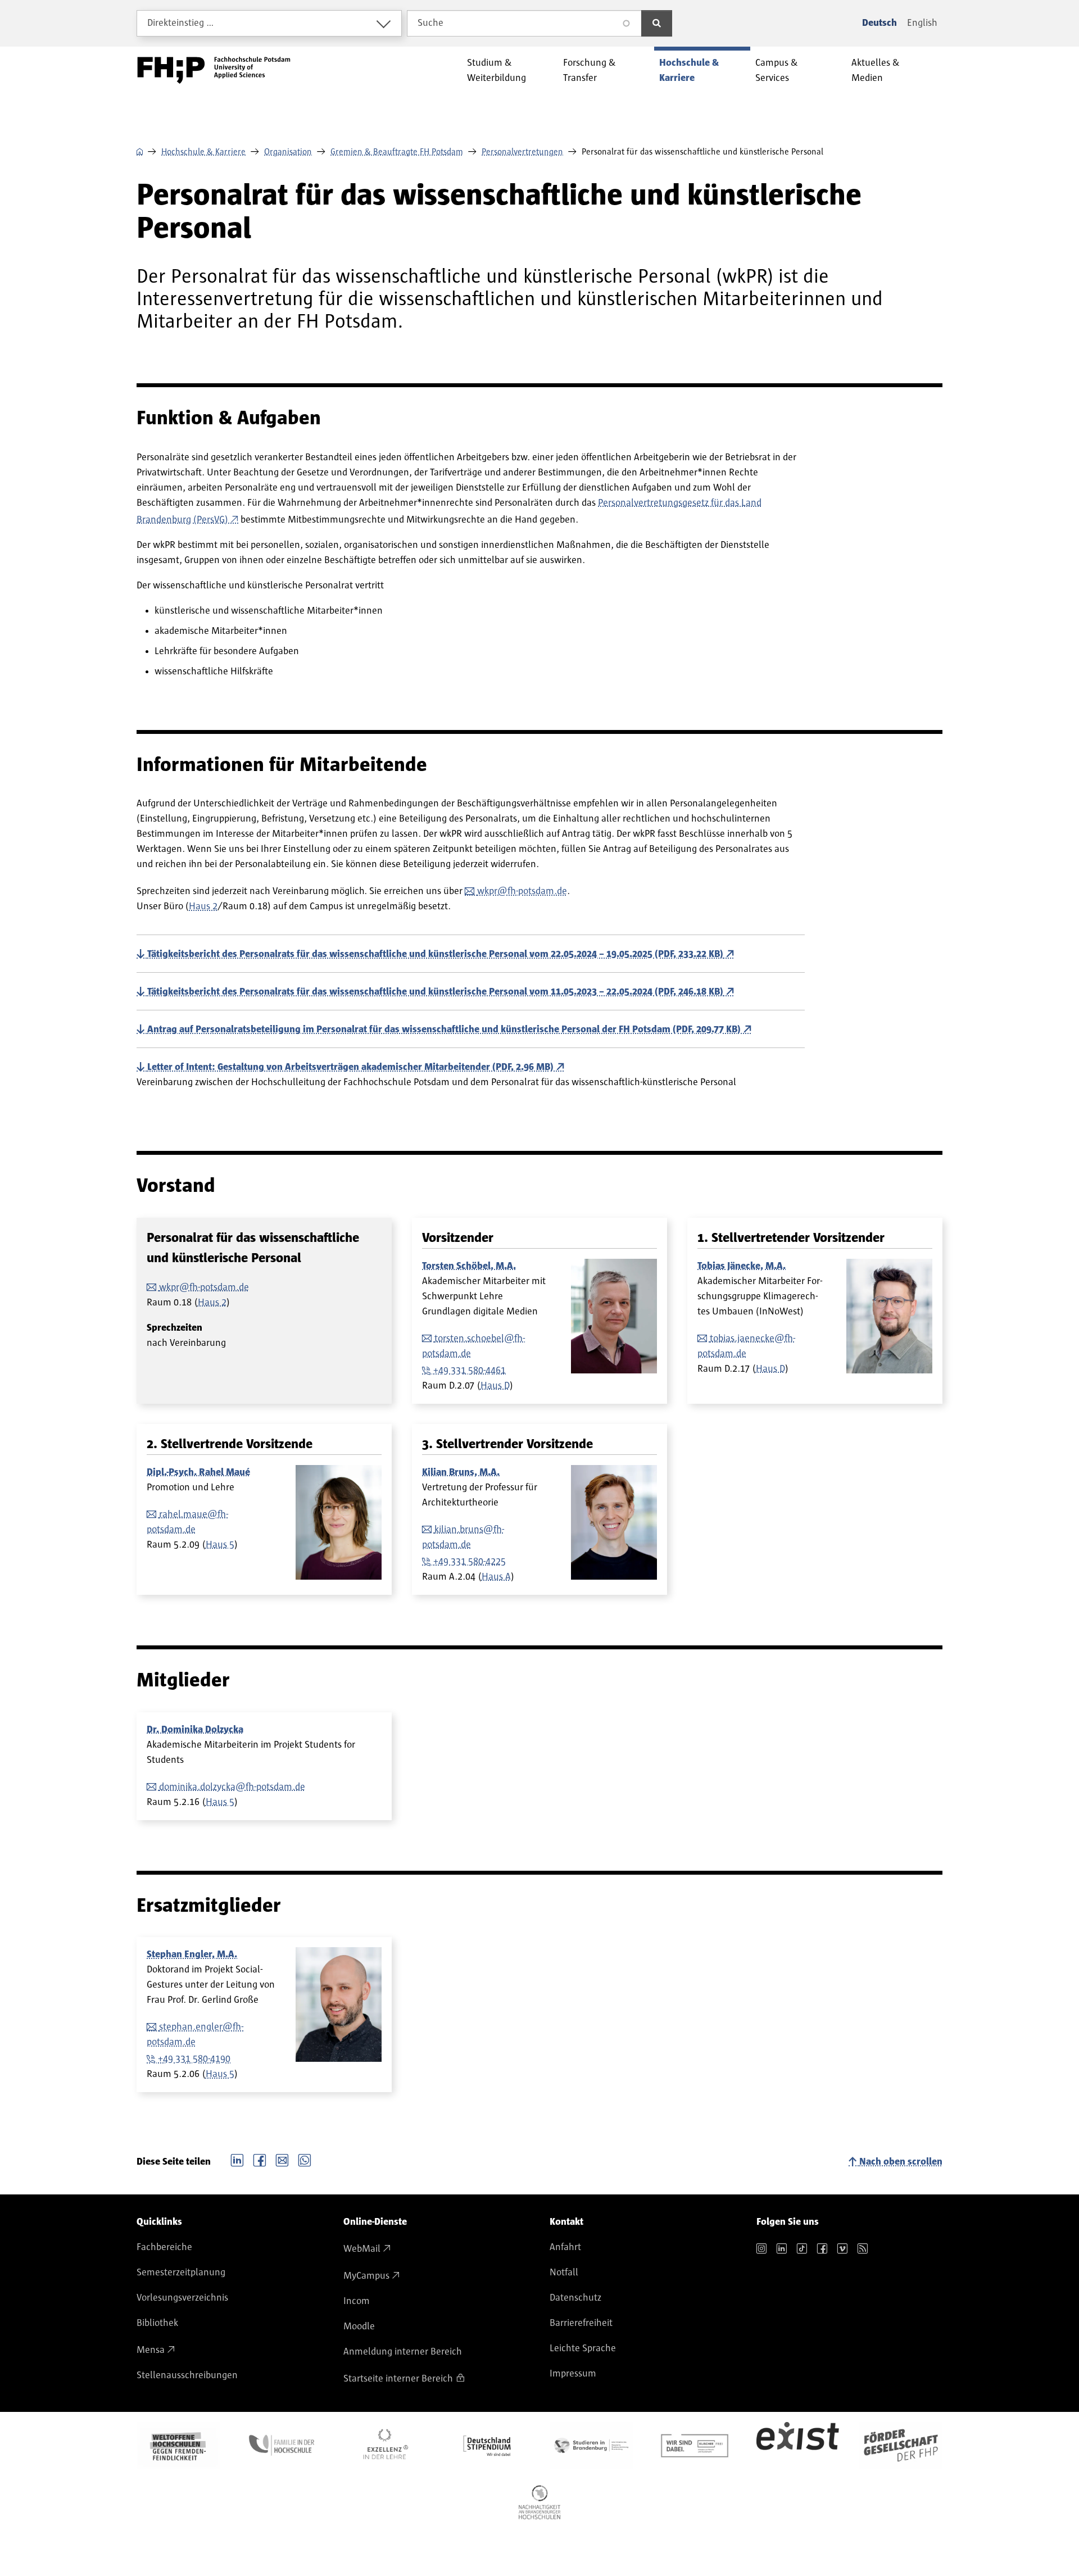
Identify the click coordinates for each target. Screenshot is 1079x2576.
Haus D (495, 1386)
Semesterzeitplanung (181, 2273)
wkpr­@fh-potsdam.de (522, 891)
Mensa (151, 2350)
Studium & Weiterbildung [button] (497, 71)
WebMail (362, 2249)
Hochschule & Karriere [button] (689, 71)
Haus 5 (220, 1545)
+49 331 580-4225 (470, 1562)
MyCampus (366, 2276)
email (282, 2159)
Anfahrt (565, 2247)
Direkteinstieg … (181, 23)
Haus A (496, 1577)
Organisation (288, 152)
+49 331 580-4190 (194, 2059)
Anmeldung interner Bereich (403, 2352)
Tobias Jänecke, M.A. (742, 1266)
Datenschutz (575, 2298)
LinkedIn (237, 2159)
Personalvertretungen (522, 152)
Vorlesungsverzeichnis (182, 2298)
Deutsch (879, 23)
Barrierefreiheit (581, 2323)
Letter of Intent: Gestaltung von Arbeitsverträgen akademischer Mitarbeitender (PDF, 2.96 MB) (350, 1067)
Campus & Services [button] (777, 71)
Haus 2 (203, 906)
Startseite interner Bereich (398, 2379)
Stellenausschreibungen (187, 2375)
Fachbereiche (164, 2247)
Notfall (564, 2273)
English (922, 23)
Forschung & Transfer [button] (590, 71)
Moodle (359, 2326)
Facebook (260, 2159)
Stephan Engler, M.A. (192, 1954)
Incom (357, 2301)
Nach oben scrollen (901, 2162)
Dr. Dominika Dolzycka (195, 1730)
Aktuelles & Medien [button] (876, 71)
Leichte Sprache (583, 2348)
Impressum (573, 2374)
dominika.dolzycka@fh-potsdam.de (232, 1787)
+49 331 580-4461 (470, 1371)
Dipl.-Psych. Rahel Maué (198, 1472)
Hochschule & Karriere (203, 152)
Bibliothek (157, 2323)
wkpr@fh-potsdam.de (204, 1287)
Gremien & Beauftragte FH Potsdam (397, 152)
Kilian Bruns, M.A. (461, 1472)
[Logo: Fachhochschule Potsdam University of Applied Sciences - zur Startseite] (214, 70)
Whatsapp (305, 2159)
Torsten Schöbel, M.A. (469, 1266)
